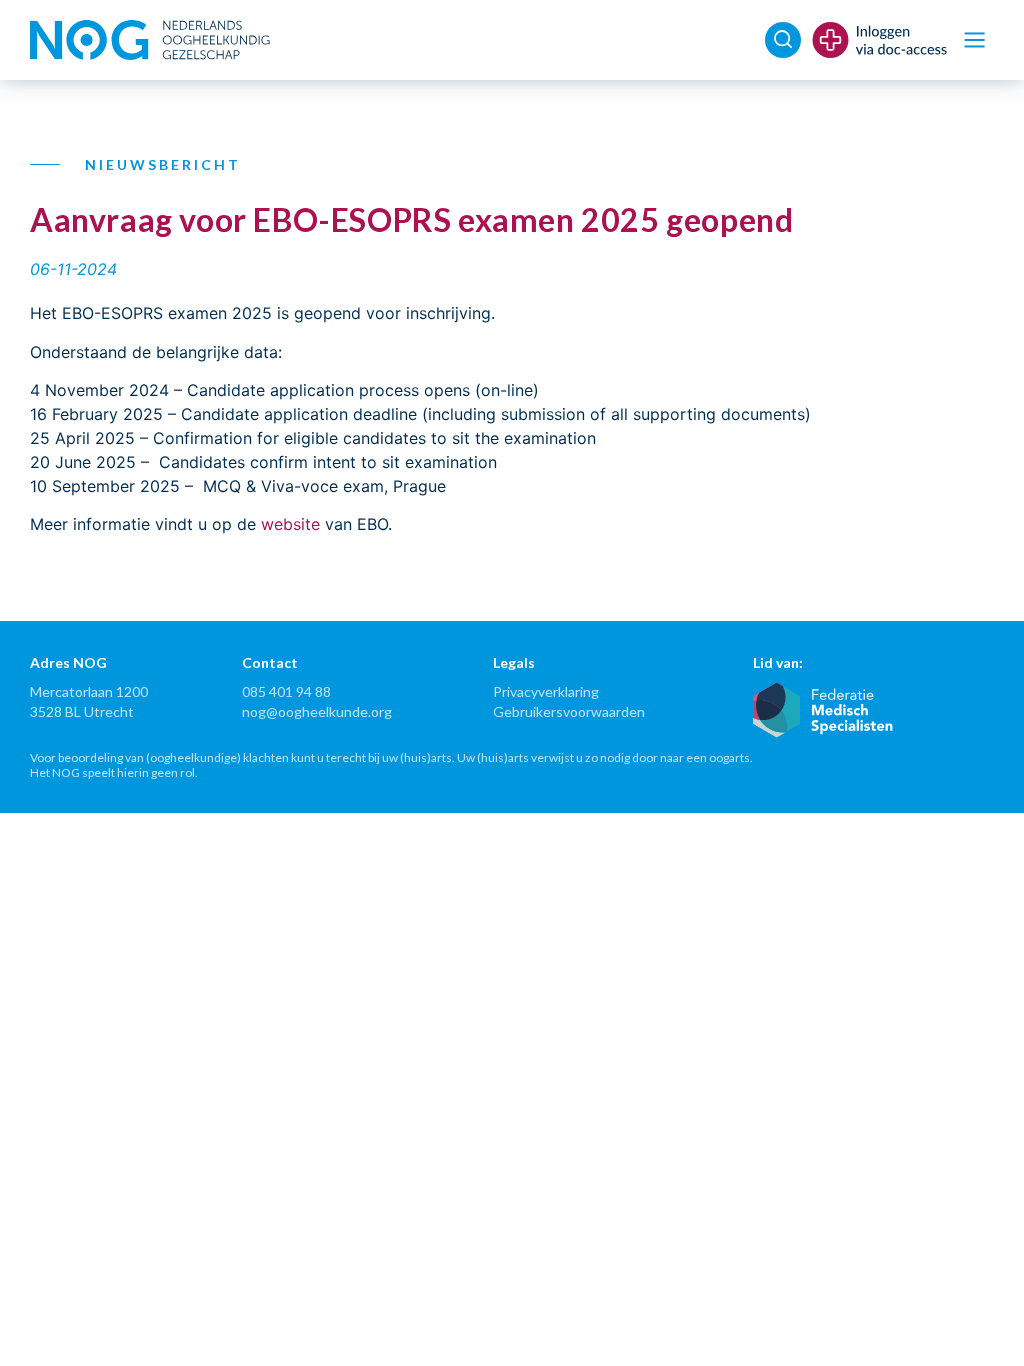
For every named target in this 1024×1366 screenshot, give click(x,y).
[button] (974, 40)
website (290, 524)
